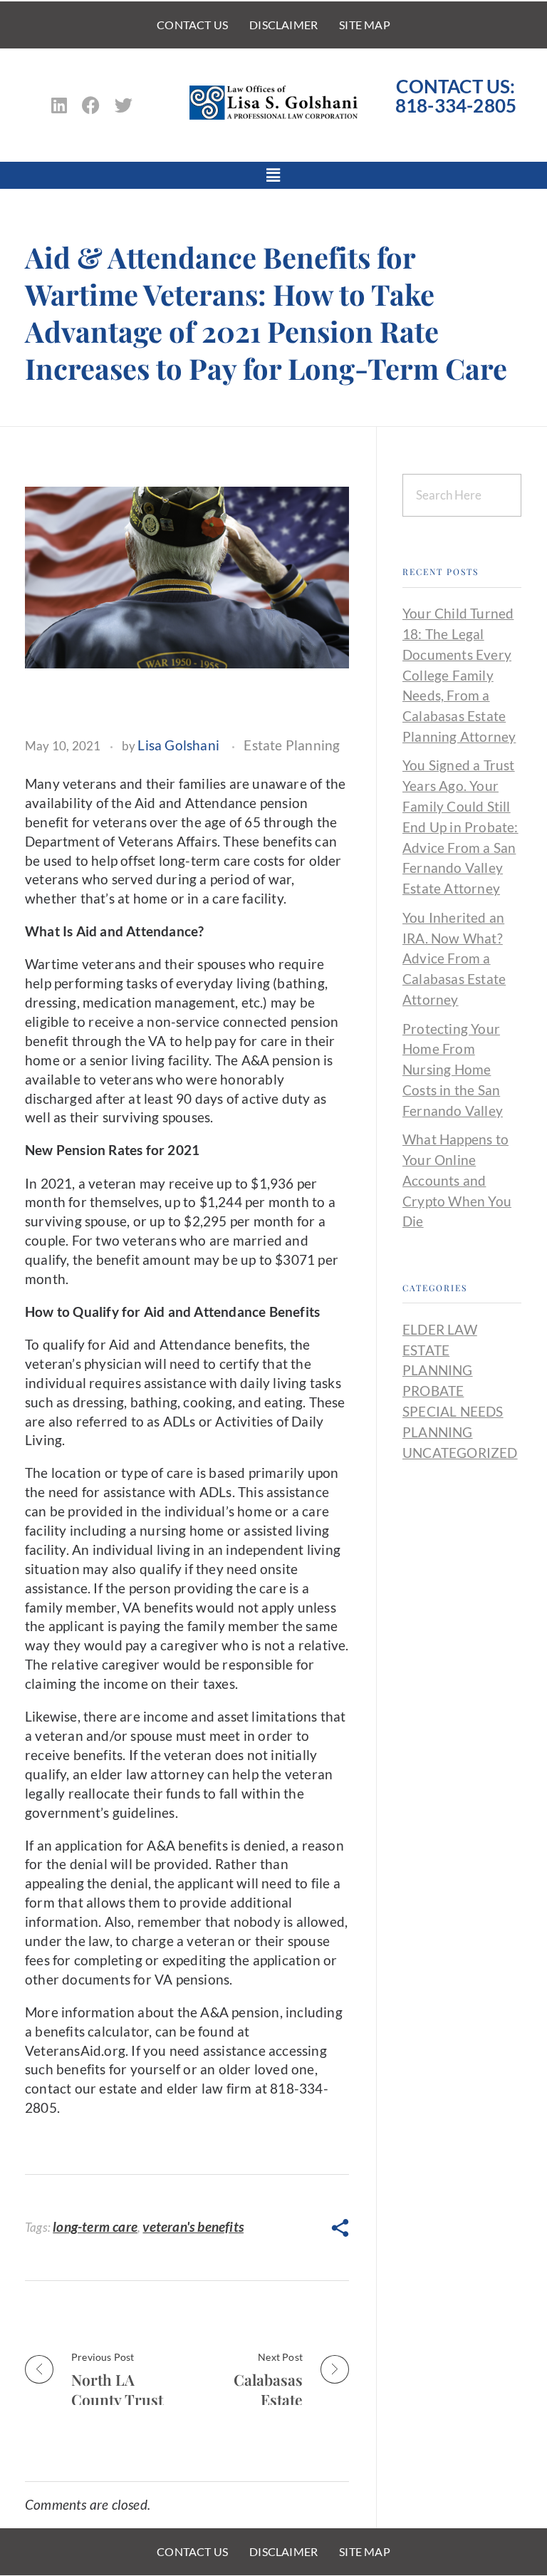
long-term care (95, 2226)
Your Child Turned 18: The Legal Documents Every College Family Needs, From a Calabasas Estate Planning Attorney (459, 675)
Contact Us (192, 25)
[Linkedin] (59, 105)
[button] (274, 175)
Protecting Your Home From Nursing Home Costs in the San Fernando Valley (453, 1070)
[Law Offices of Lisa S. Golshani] (273, 103)
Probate (433, 1391)
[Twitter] (124, 105)
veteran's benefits (193, 2226)
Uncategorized (460, 1453)
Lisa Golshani (178, 745)
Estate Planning (292, 745)
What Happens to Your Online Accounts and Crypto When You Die (457, 1180)
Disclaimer (283, 25)
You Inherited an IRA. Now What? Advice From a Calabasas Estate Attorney (454, 958)
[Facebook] (91, 105)
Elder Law (440, 1329)
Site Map (365, 25)
